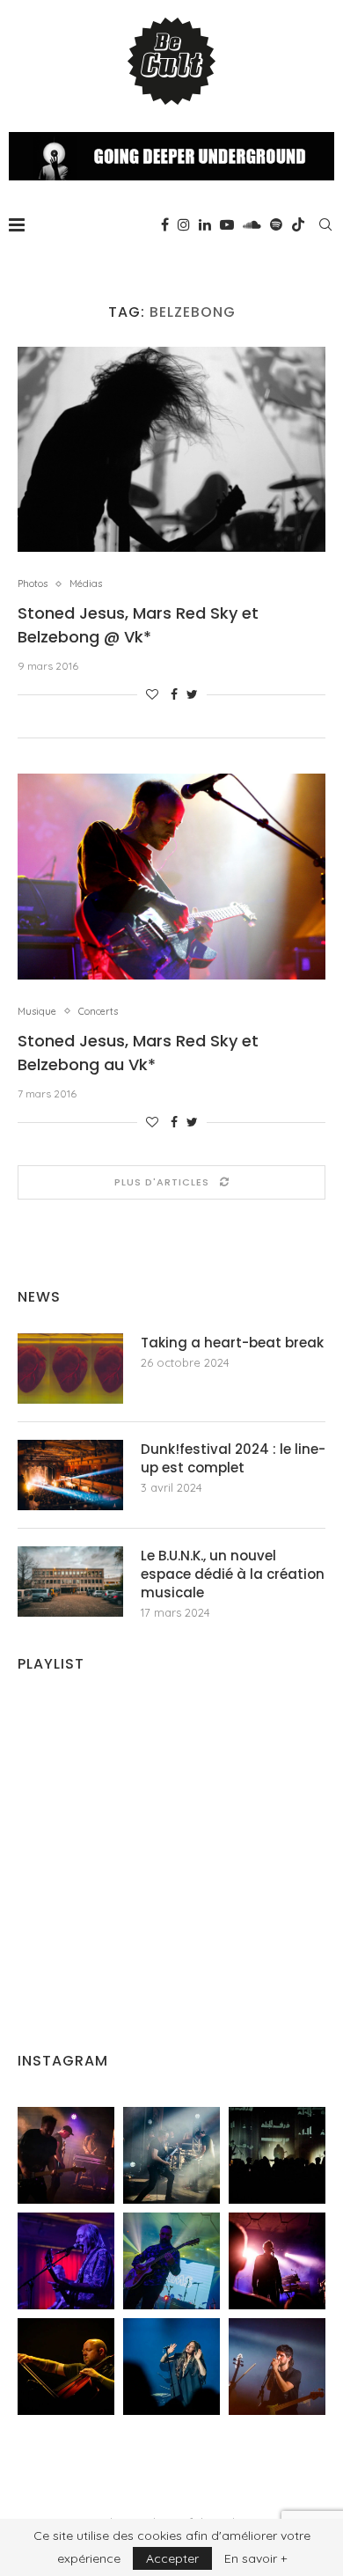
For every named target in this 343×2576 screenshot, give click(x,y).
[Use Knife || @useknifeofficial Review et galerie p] (277, 2155)
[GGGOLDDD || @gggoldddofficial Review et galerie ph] (171, 2367)
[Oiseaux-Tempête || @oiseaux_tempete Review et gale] (277, 2261)
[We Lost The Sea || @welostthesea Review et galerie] (171, 2155)
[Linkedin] (205, 224)
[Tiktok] (298, 224)
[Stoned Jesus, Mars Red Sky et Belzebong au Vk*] (171, 876)
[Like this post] (152, 694)
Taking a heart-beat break (232, 1343)
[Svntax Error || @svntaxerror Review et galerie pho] (66, 2261)
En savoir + (255, 2558)
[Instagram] (184, 224)
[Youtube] (227, 224)
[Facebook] (165, 224)
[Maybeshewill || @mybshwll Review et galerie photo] (66, 2155)
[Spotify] (276, 224)
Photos (33, 584)
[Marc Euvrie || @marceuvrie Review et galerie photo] (66, 2367)
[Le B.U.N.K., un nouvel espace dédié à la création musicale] (70, 1582)
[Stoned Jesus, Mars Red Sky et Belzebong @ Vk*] (171, 449)
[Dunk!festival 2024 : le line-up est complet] (70, 1475)
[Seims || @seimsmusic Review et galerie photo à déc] (171, 2261)
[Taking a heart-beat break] (70, 1369)
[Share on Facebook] (174, 694)
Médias (86, 584)
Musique (37, 1012)
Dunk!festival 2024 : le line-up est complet (233, 1458)
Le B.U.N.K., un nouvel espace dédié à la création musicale (233, 1574)
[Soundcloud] (252, 224)
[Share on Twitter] (192, 694)
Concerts (98, 1012)
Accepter (172, 2558)
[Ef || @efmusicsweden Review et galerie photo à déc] (277, 2367)
